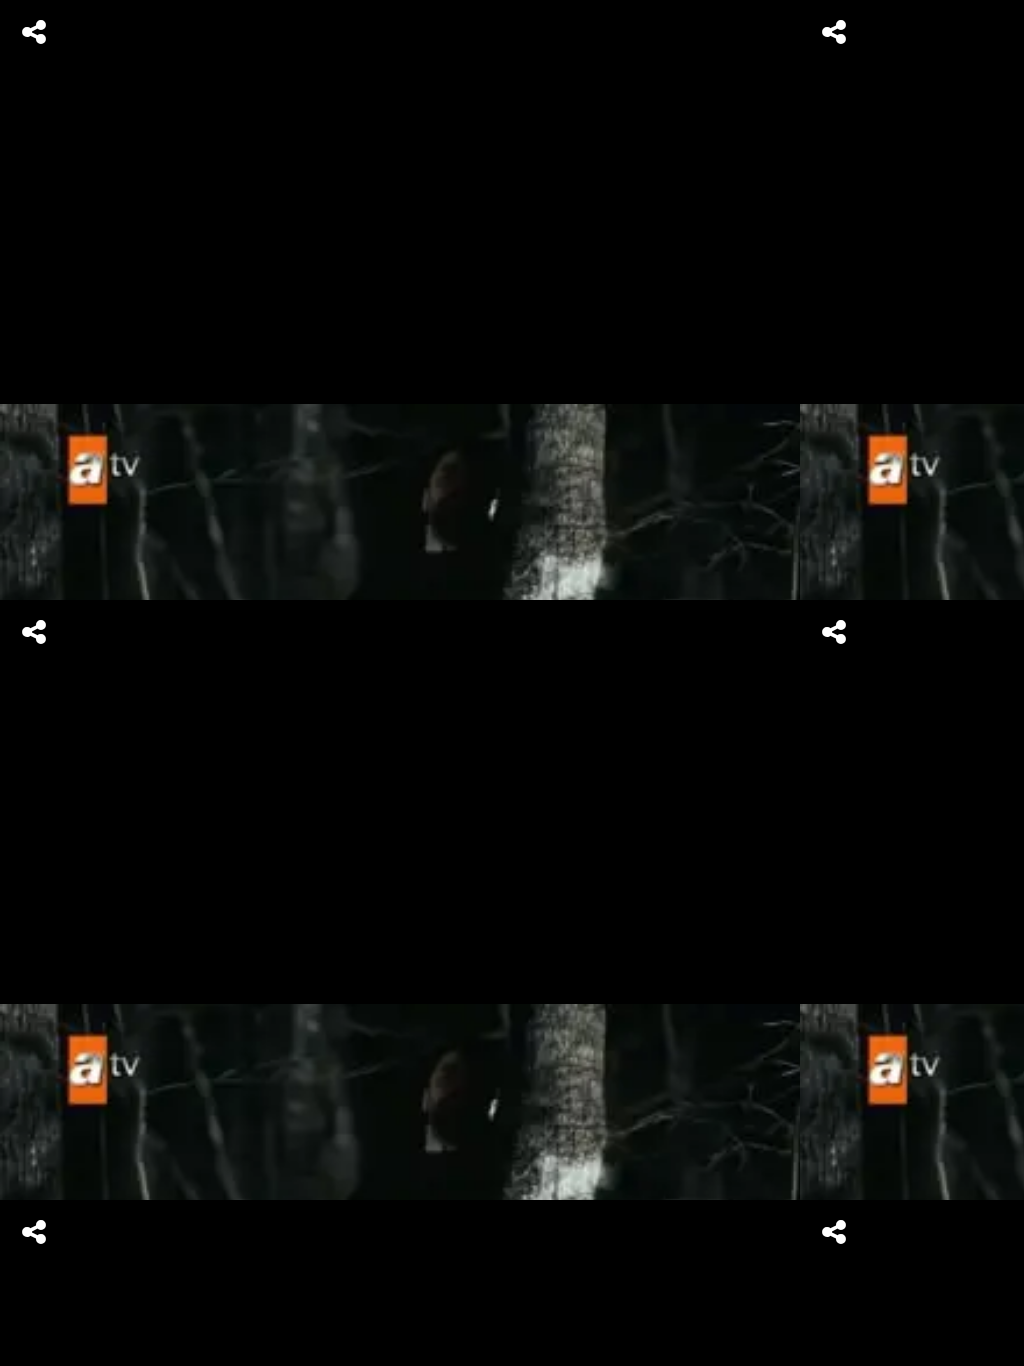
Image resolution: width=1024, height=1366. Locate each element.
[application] (512, 683)
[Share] (34, 32)
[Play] (512, 683)
